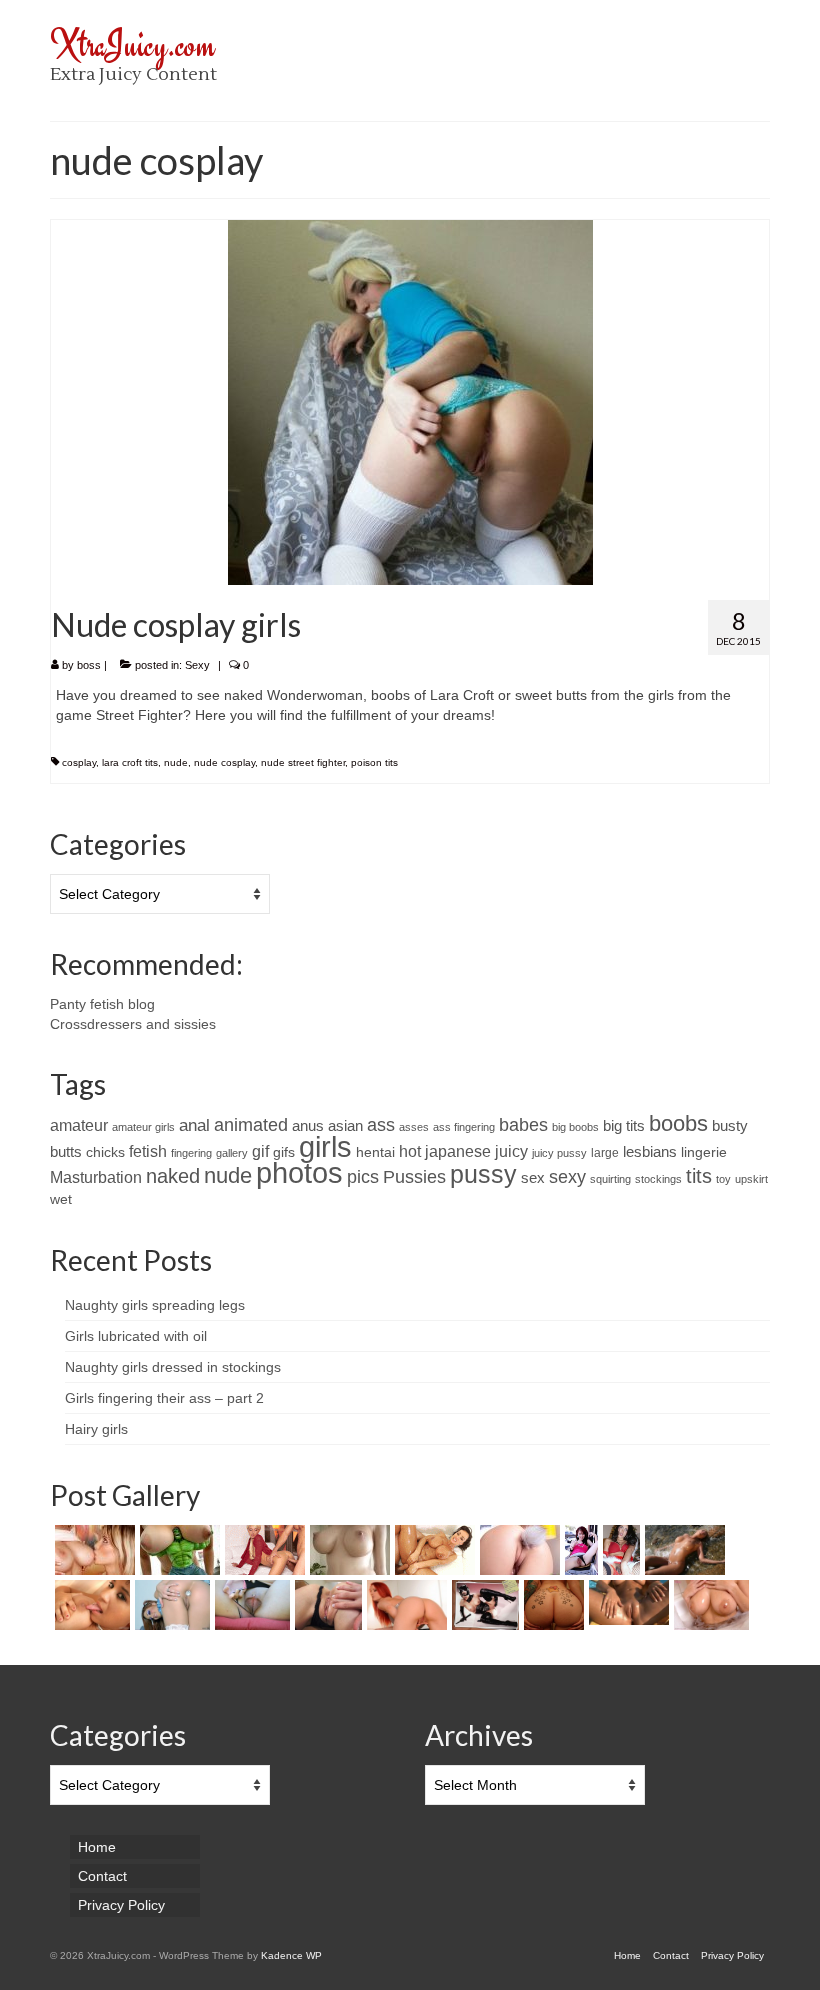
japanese (458, 1151)
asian (345, 1126)
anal (194, 1125)
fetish (148, 1151)
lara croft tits (130, 762)
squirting (610, 1179)
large (605, 1153)
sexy (567, 1176)
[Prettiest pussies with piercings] (326, 1605)
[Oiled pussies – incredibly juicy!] (626, 1602)
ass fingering (464, 1127)
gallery (232, 1153)
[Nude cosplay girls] (410, 401)
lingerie (704, 1152)
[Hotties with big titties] (347, 1550)
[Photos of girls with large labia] (250, 1605)
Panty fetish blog (102, 1004)
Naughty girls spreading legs (155, 1305)
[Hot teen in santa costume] (619, 1550)
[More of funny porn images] (177, 1550)
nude (176, 762)
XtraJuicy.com (132, 44)
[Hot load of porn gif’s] (262, 1550)
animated (251, 1125)
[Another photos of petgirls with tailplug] (517, 1550)
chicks (105, 1152)
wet (61, 1199)
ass (381, 1124)
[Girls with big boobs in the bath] (709, 1605)
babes (523, 1125)
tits (699, 1176)
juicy (511, 1151)
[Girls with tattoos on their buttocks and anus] (551, 1605)
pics (363, 1177)
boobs (678, 1123)
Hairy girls (96, 1429)
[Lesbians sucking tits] (92, 1550)
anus (308, 1126)
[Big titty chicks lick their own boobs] (90, 1605)
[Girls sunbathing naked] (682, 1550)
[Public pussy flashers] (579, 1550)
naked (173, 1176)
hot (410, 1151)
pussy (483, 1174)
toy (723, 1179)
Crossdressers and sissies (133, 1024)
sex (533, 1178)
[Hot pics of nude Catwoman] (483, 1605)
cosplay (79, 762)
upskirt (751, 1179)
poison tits (374, 762)
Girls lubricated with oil (136, 1336)
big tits (624, 1126)
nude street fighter (303, 762)
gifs (284, 1152)
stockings (658, 1179)
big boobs (575, 1127)
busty (730, 1126)
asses (414, 1127)
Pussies (414, 1177)
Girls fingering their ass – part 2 (164, 1398)
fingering (191, 1153)
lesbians (650, 1152)
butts (66, 1152)
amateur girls (143, 1127)
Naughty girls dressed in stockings (173, 1367)
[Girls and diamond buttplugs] (170, 1605)
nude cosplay (224, 762)
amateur (79, 1125)
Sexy (197, 665)
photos (299, 1172)
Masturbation (96, 1177)
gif (260, 1151)
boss (89, 665)
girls (325, 1147)
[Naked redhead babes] (404, 1605)
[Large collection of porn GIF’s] (432, 1550)
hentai (375, 1152)
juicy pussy (559, 1153)
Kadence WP (291, 1955)
